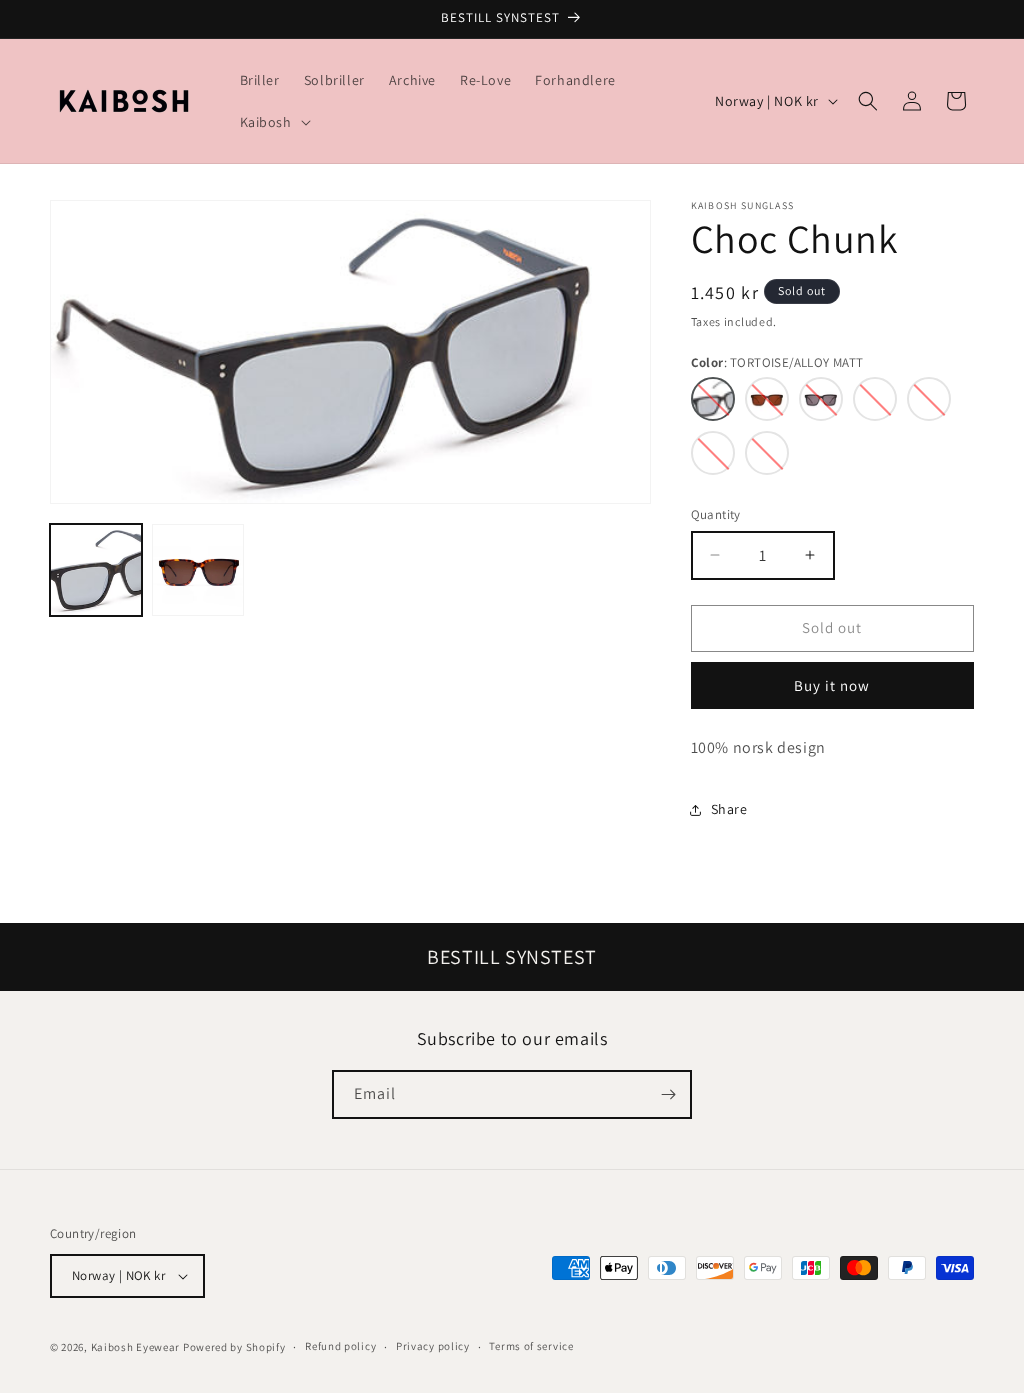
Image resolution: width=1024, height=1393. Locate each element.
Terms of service (531, 1346)
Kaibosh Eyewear (136, 1347)
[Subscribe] (668, 1094)
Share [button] (729, 809)
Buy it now (832, 685)
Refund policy (340, 1346)
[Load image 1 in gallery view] (96, 570)
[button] (273, 122)
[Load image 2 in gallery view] (198, 570)
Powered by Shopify (234, 1347)
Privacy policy (433, 1346)
